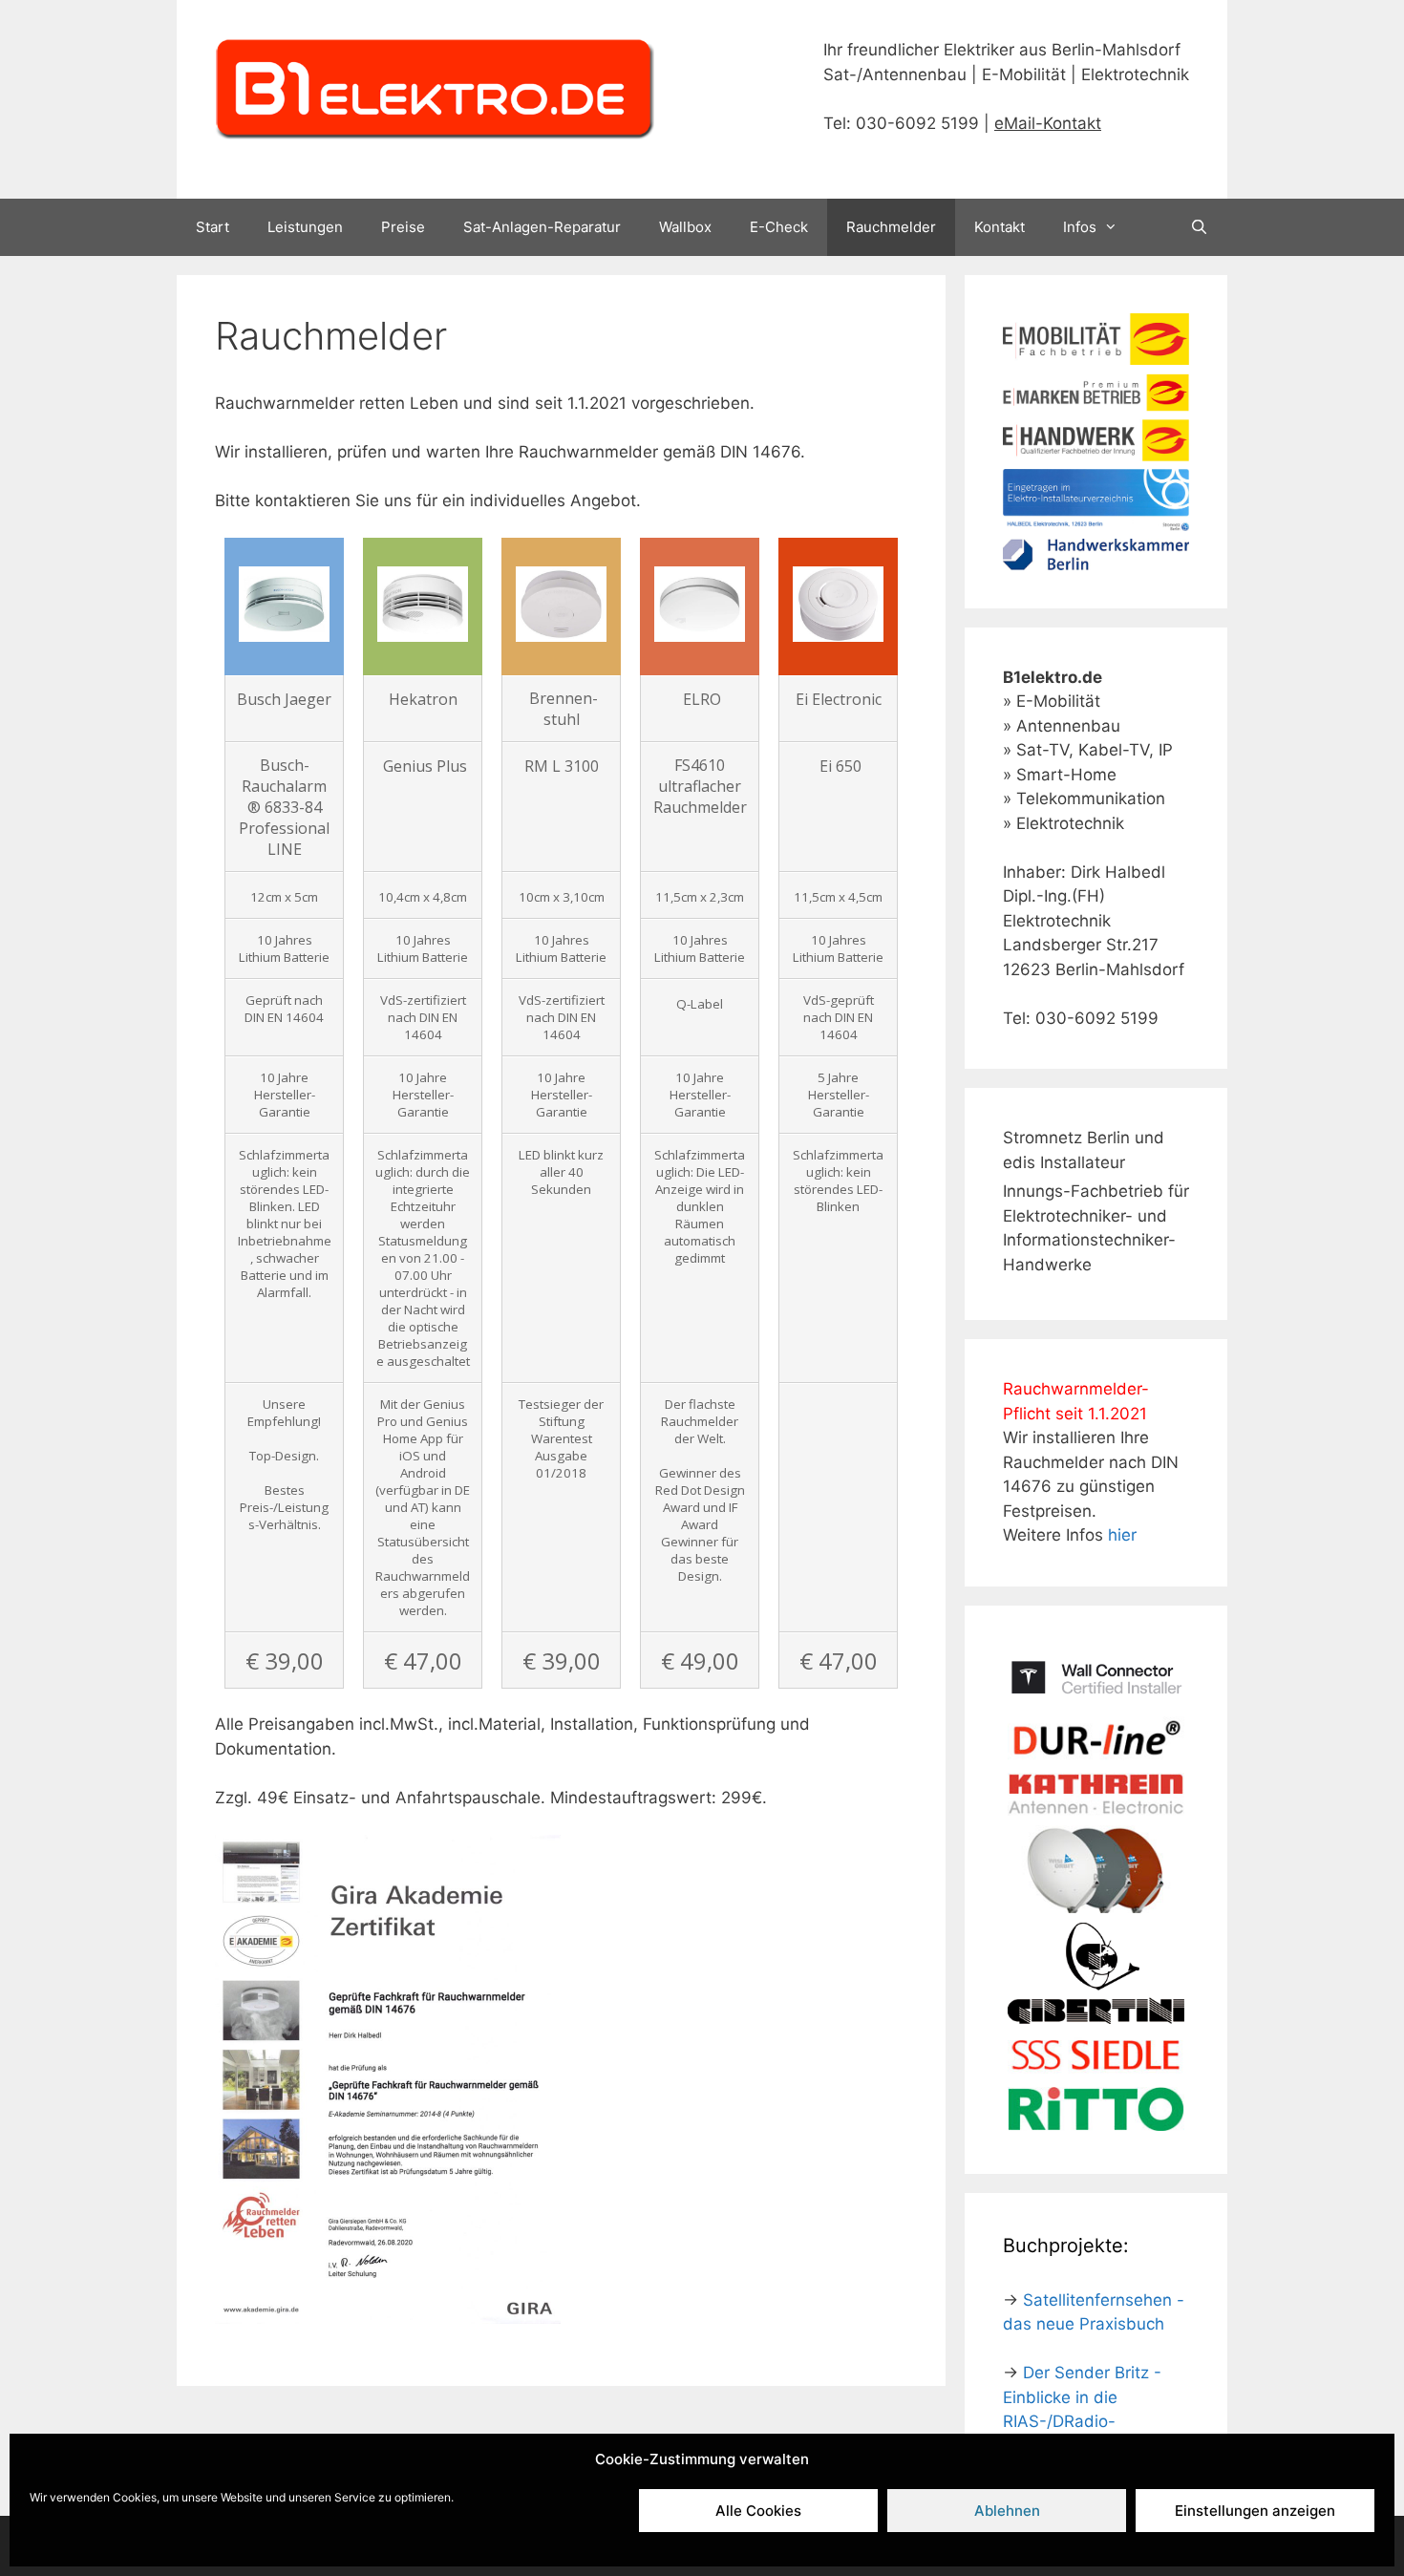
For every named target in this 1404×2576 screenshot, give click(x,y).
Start (213, 227)
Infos (1080, 227)
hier (1122, 1535)
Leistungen (305, 227)
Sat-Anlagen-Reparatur (542, 227)
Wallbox (685, 227)
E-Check (779, 227)
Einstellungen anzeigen (1255, 2511)
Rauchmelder (891, 227)
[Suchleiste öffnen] (1199, 227)
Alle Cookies (758, 2511)
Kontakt (1000, 227)
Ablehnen (1007, 2511)
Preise (403, 227)
